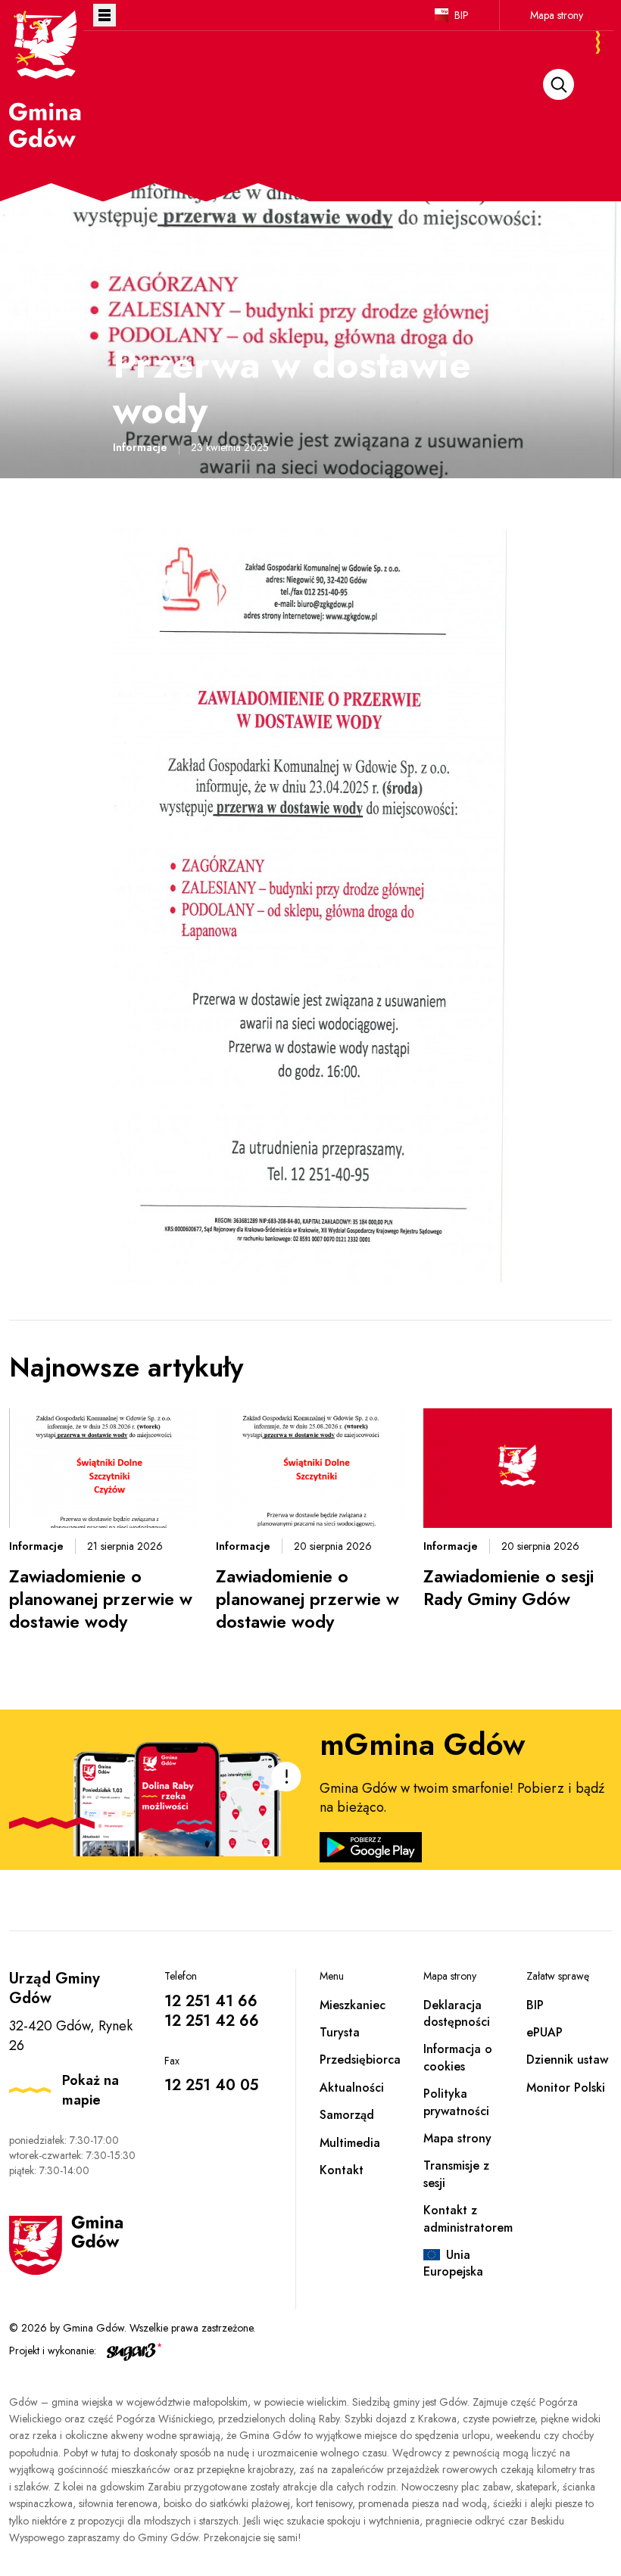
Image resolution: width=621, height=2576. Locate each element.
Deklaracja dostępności (457, 2013)
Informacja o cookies (458, 2057)
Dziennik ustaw (567, 2060)
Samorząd (347, 2115)
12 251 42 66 (212, 2021)
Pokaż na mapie (90, 2090)
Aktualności (352, 2088)
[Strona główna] (46, 78)
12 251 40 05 (211, 2085)
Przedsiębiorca (360, 2060)
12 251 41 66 (211, 2001)
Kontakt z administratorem (468, 2218)
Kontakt (342, 2170)
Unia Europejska (453, 2263)
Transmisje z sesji (456, 2174)
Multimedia (350, 2143)
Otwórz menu (105, 15)
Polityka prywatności (456, 2102)
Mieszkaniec (353, 2005)
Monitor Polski (566, 2088)
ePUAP (545, 2032)
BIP (462, 15)
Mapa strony (557, 15)
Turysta (340, 2032)
